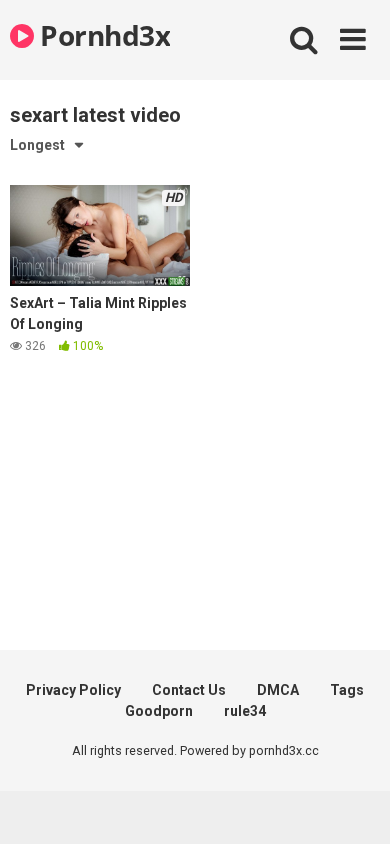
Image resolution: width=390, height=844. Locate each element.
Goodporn (159, 711)
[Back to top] (353, 803)
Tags (347, 690)
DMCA (278, 690)
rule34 (245, 711)
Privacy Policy (73, 690)
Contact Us (189, 690)
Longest (37, 145)
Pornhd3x (102, 35)
